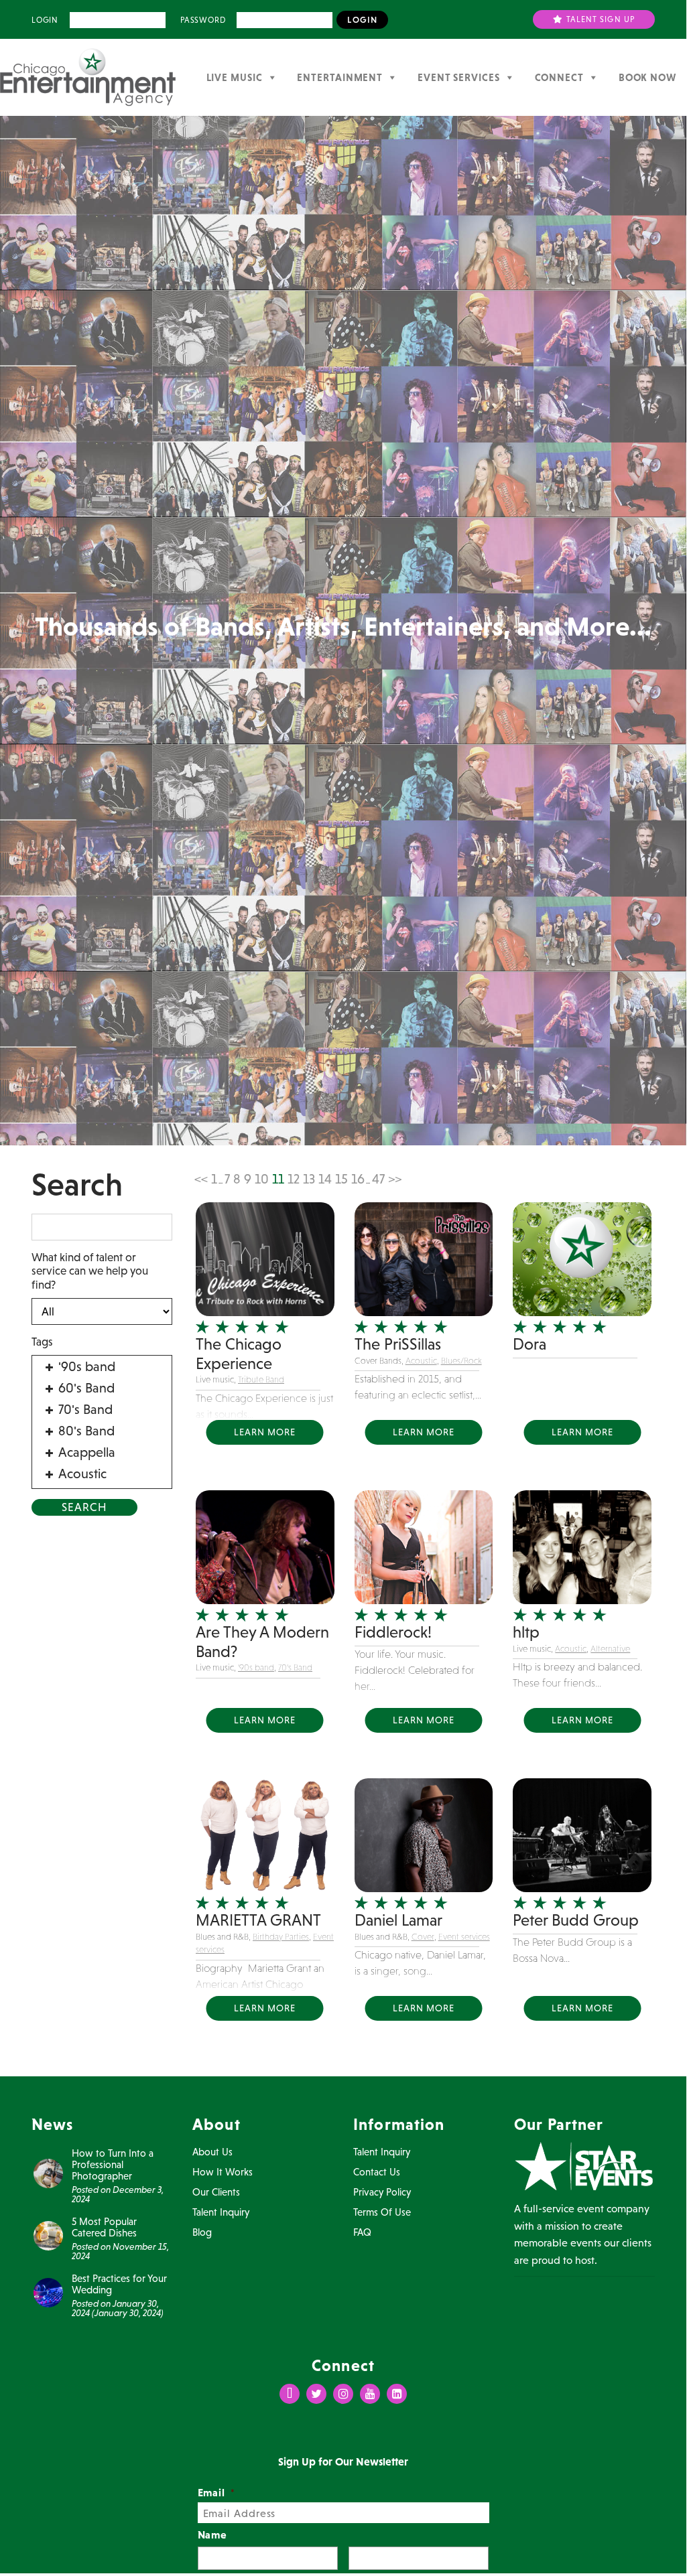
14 (325, 1179)
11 (278, 1179)
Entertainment (340, 77)
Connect (559, 77)
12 (294, 1179)
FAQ (362, 2232)
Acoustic (421, 1361)
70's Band (295, 1667)
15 (341, 1179)
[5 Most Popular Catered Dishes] (48, 2234)
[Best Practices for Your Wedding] (48, 2291)
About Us (212, 2152)
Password (203, 20)
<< (201, 1179)
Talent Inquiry (221, 2212)
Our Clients (216, 2192)
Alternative (610, 1649)
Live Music (235, 77)
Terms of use (382, 2212)
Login (45, 20)
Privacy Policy (382, 2192)
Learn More (265, 1432)
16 (358, 1179)
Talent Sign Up (600, 19)
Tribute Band (261, 1379)
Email (217, 2492)
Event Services (459, 77)
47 (378, 1179)
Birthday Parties (281, 1937)
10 (262, 1179)
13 (309, 1179)
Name (213, 2534)
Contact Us (377, 2172)
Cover (423, 1937)
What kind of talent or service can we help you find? (90, 1271)
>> (395, 1179)
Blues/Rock (461, 1361)
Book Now (647, 77)
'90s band (256, 1667)
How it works (223, 2172)
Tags (42, 1342)
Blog (202, 2232)
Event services (464, 1937)
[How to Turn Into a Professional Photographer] (48, 2172)
